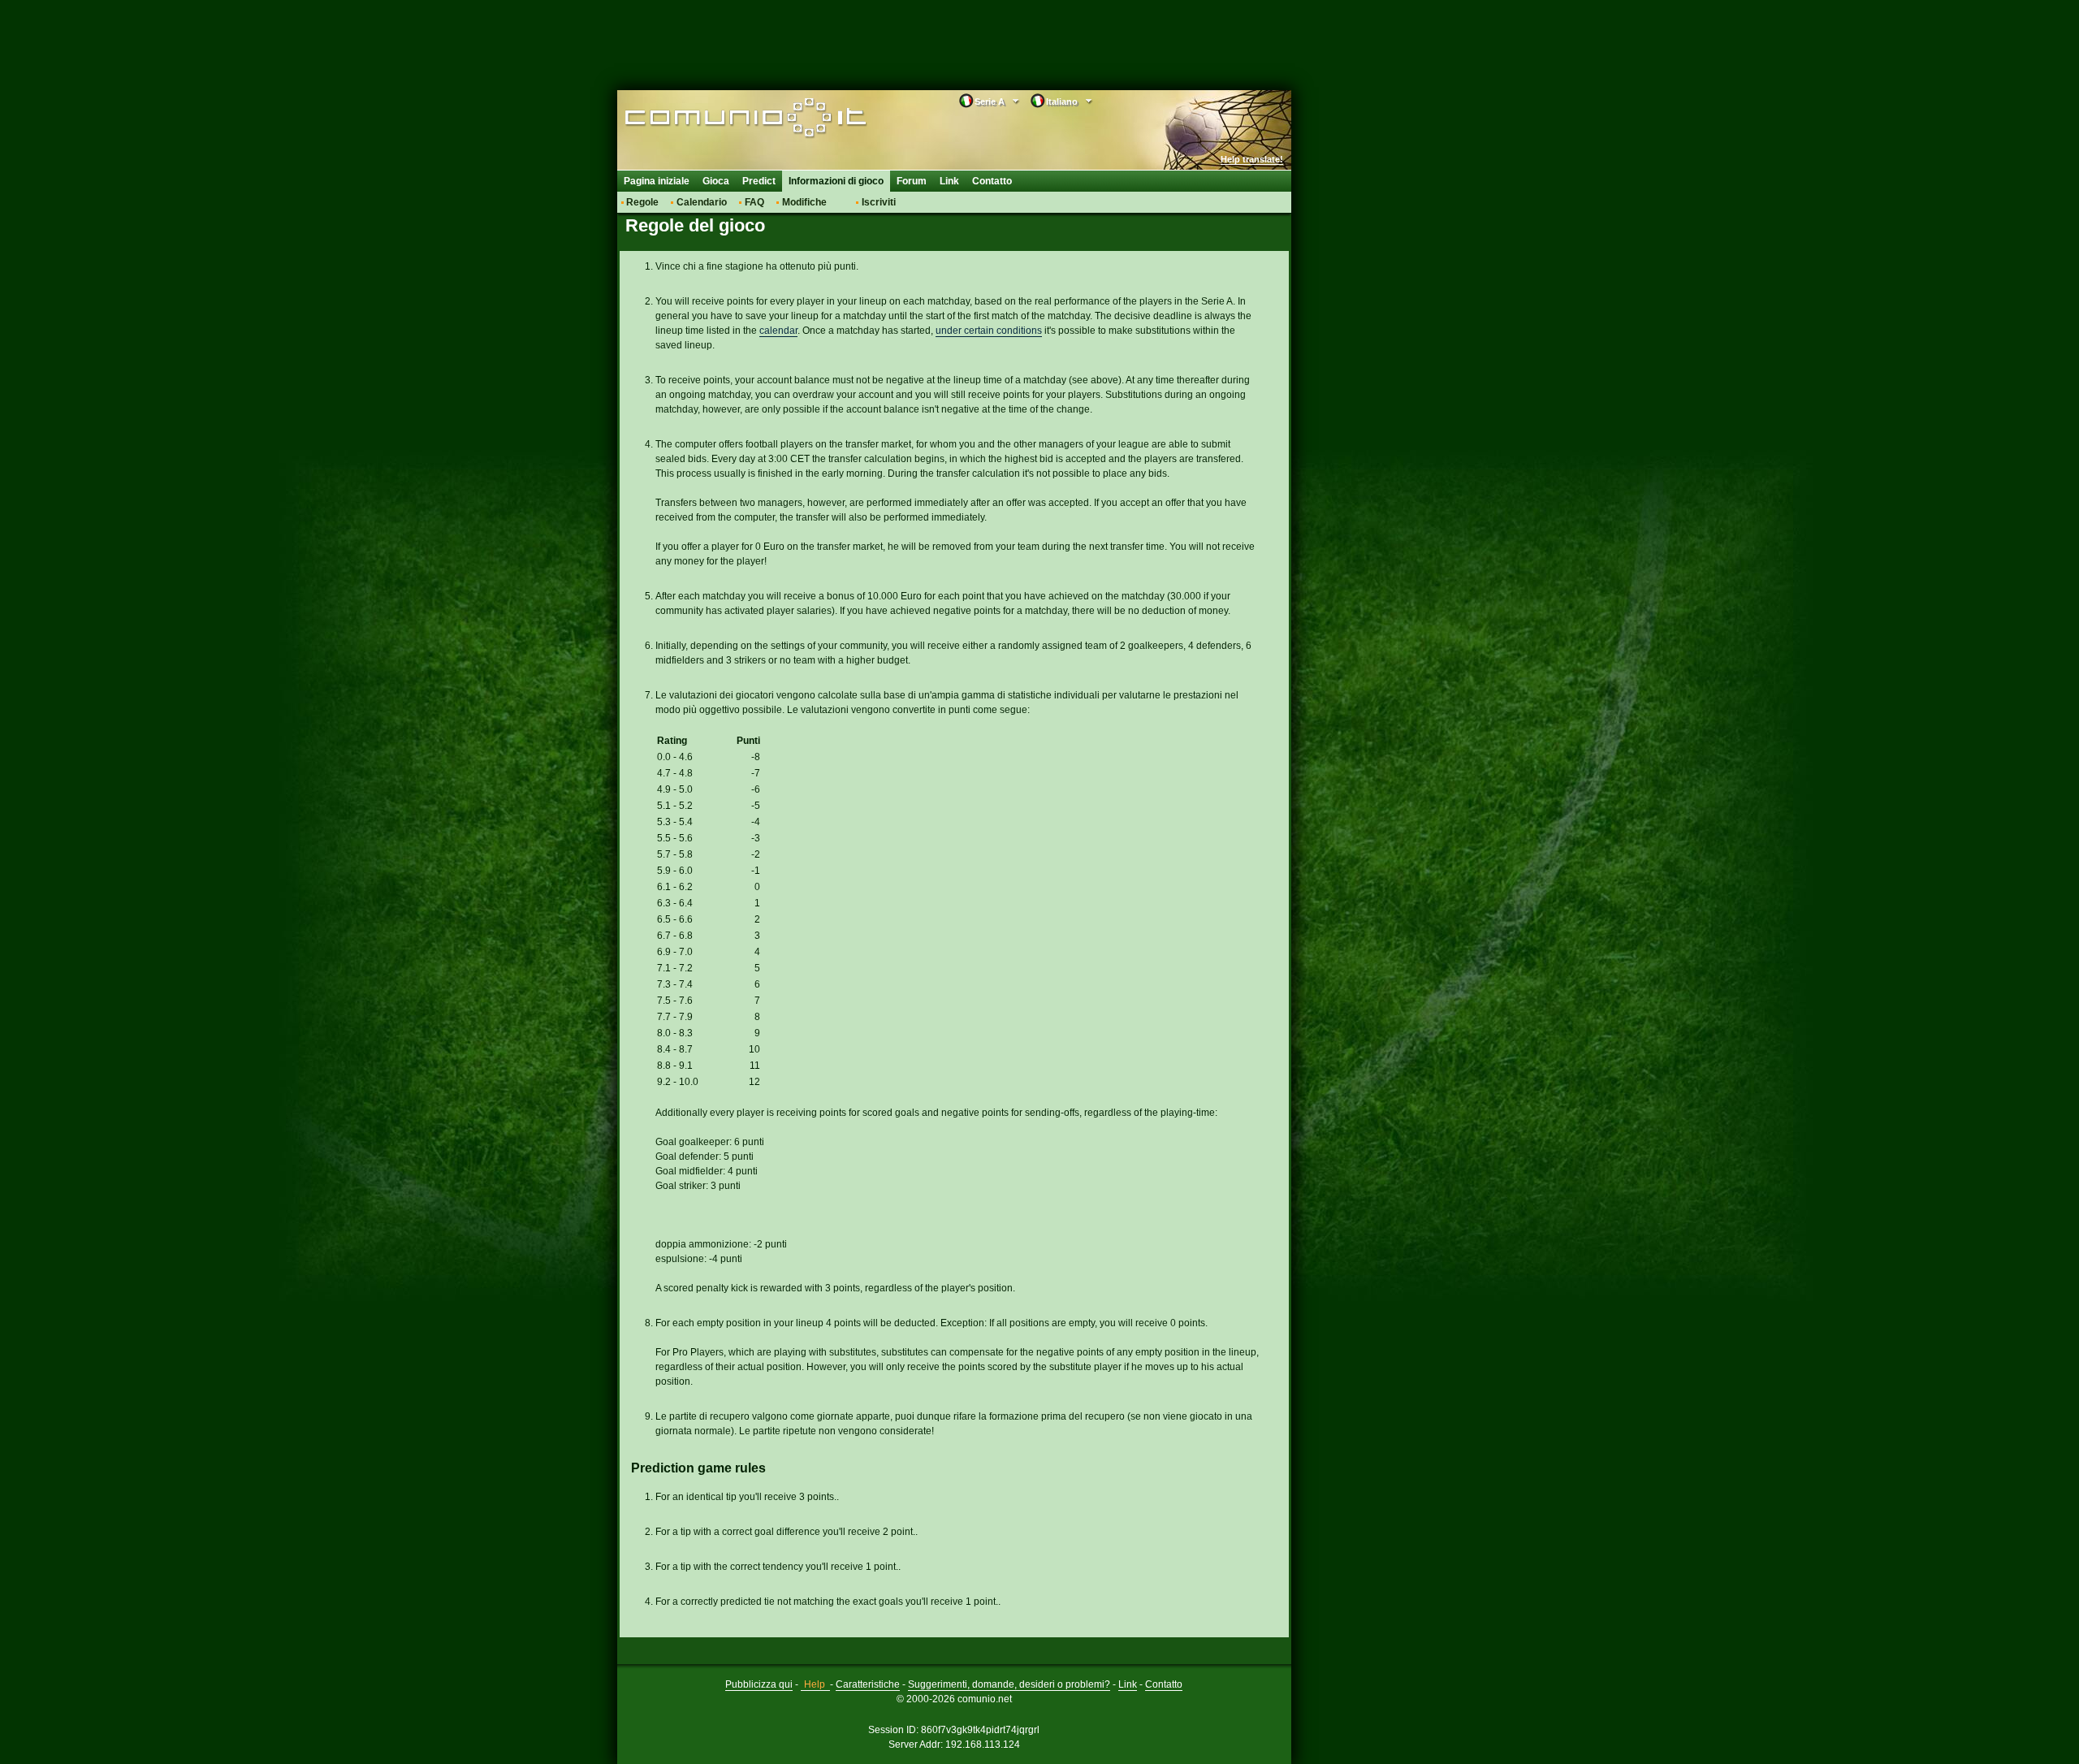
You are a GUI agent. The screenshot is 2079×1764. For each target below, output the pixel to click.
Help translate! (1252, 159)
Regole (642, 202)
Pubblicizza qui (759, 1684)
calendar (778, 331)
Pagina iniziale (657, 181)
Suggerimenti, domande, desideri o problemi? (1009, 1684)
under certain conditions (989, 331)
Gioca (716, 181)
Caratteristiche (868, 1684)
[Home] (729, 119)
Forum (912, 181)
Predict (759, 181)
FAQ (754, 202)
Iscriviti (879, 202)
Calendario (702, 202)
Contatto (992, 181)
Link (949, 181)
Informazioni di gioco (836, 181)
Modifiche (804, 202)
